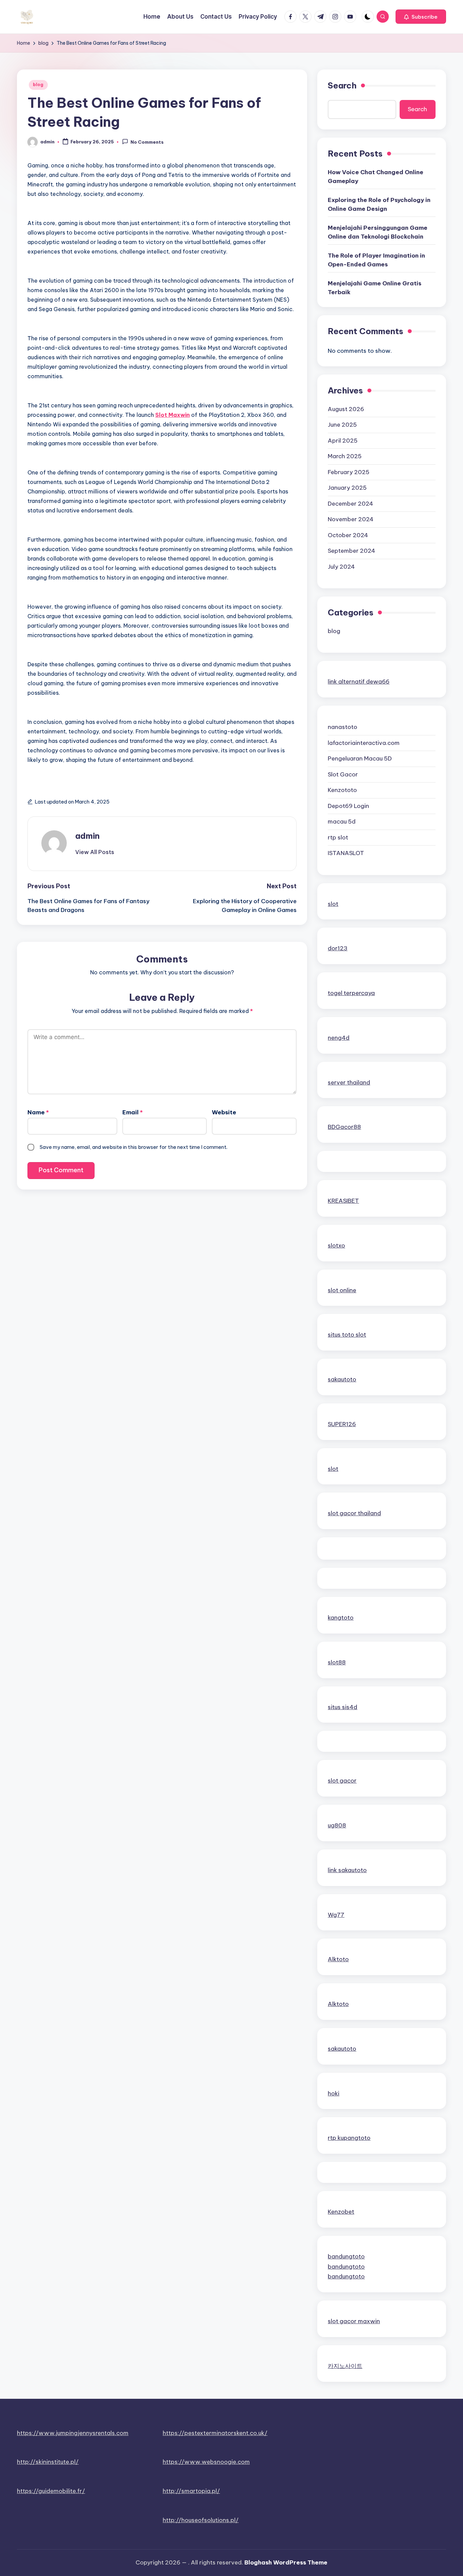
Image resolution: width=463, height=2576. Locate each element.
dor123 (338, 948)
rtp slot (338, 837)
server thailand (349, 1082)
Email (133, 1112)
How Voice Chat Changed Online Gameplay (376, 177)
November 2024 (351, 519)
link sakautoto (347, 1870)
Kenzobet (341, 2212)
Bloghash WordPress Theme (286, 2562)
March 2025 (345, 456)
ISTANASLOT (346, 853)
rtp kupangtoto (349, 2138)
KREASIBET (343, 1201)
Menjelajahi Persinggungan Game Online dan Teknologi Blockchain (378, 232)
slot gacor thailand (354, 1513)
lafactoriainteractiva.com (364, 743)
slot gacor (342, 1781)
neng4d (339, 1038)
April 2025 (343, 441)
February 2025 (349, 472)
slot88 (337, 1662)
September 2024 (351, 551)
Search (342, 85)
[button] (421, 17)
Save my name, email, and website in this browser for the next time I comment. (134, 1147)
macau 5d (342, 822)
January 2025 (347, 488)
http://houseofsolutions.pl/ (201, 2520)
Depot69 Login (348, 806)
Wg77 (336, 1915)
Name (38, 1112)
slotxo (336, 1245)
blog (38, 85)
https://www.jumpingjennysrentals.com (73, 2433)
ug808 (337, 1825)
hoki (334, 2093)
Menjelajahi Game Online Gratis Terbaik (375, 288)
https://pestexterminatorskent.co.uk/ (215, 2433)
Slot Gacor (343, 774)
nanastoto (343, 727)
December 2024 (350, 504)
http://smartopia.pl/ (191, 2491)
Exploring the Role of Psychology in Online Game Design (379, 204)
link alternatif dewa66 (359, 682)
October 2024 (348, 535)
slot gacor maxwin (354, 2321)
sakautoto (342, 1379)
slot (333, 904)
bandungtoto (346, 2256)
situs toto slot (347, 1335)
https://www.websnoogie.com (206, 2462)
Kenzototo (342, 790)
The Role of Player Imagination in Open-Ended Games (376, 260)
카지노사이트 (345, 2366)
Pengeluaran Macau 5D (360, 758)
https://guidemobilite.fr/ (51, 2491)
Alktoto (338, 1959)
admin (87, 836)
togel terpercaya (351, 993)
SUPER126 (342, 1424)
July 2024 (341, 567)
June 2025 (342, 425)
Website (224, 1112)
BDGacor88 (344, 1127)
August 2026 (346, 409)
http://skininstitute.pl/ (48, 2462)
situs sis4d (343, 1707)
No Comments (147, 142)
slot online (342, 1290)
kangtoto (341, 1618)
